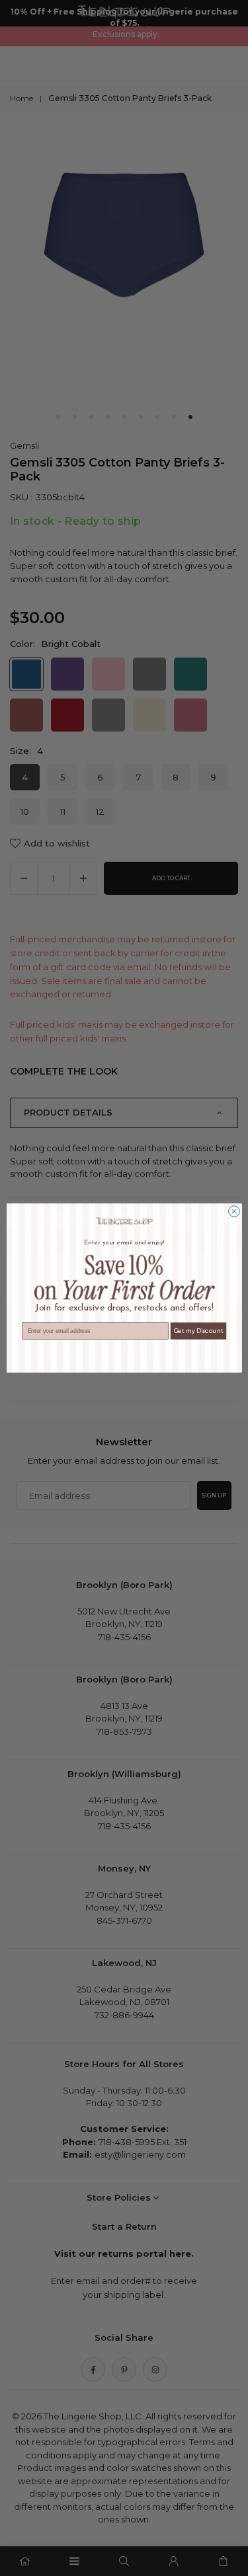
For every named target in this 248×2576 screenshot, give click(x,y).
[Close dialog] (234, 1212)
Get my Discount (198, 1331)
